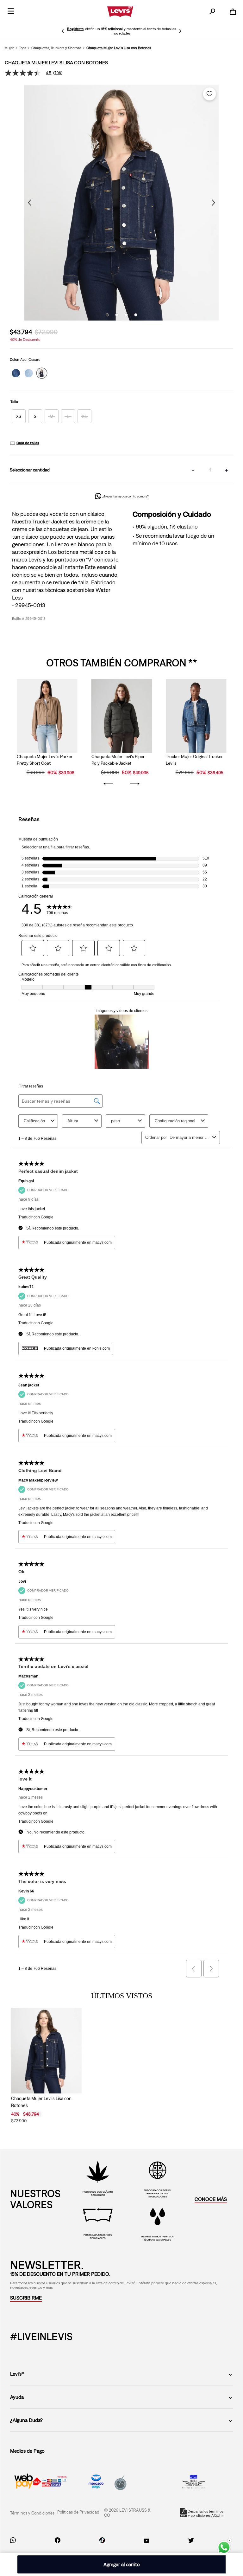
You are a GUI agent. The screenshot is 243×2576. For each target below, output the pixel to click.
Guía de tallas (28, 443)
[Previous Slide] (63, 31)
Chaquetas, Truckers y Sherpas (56, 48)
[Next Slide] (180, 31)
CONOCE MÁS (211, 2199)
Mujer (9, 48)
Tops (23, 48)
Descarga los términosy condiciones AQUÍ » (206, 2513)
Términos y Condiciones (32, 2513)
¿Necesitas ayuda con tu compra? (126, 496)
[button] (19, 416)
